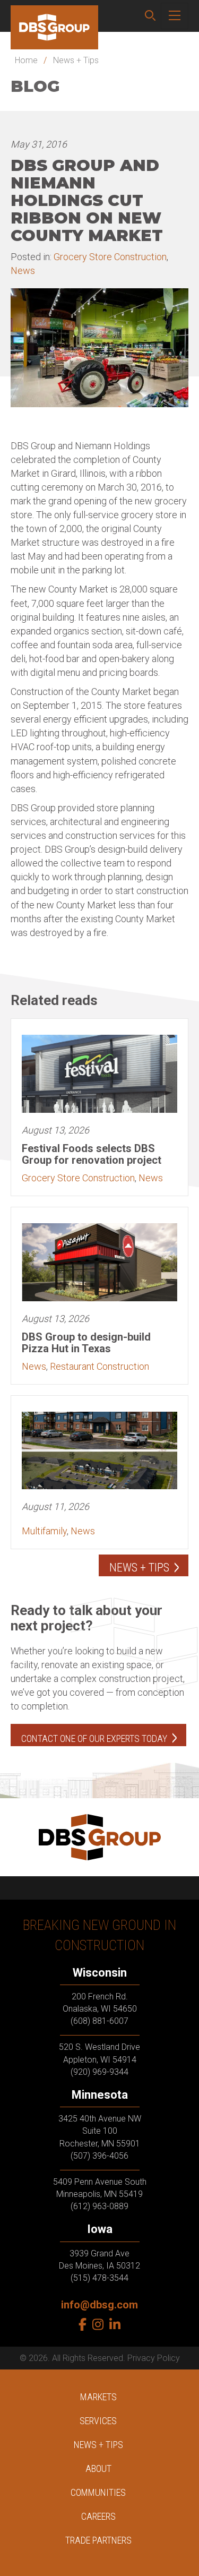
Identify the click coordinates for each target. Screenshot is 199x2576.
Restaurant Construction (99, 1366)
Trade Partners (98, 2540)
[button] (150, 16)
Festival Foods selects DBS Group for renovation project (92, 1154)
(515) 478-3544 (99, 2278)
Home (26, 60)
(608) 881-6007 (99, 2021)
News (23, 271)
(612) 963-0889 (99, 2206)
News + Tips (76, 60)
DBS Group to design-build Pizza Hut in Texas (86, 1343)
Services (98, 2421)
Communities (98, 2492)
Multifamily (44, 1531)
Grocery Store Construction (110, 257)
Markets (98, 2397)
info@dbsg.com (99, 2305)
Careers (98, 2516)
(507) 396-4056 (99, 2156)
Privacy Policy (154, 2358)
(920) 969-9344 (99, 2072)
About (98, 2468)
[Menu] (175, 16)
